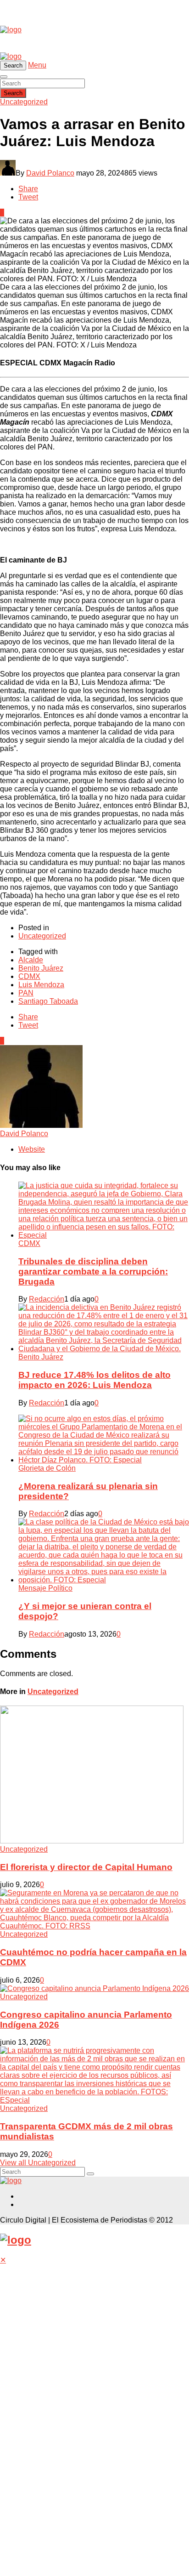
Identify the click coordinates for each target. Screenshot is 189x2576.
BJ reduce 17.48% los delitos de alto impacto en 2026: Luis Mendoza (94, 1380)
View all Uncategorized (38, 2163)
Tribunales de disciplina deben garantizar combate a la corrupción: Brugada (93, 1271)
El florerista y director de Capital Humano (86, 1867)
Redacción (47, 1299)
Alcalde (31, 960)
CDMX (29, 976)
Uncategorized (24, 102)
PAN (26, 993)
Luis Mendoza (41, 985)
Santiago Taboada (48, 1001)
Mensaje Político (45, 1588)
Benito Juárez (41, 968)
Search (13, 93)
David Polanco (50, 173)
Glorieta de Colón (47, 1468)
